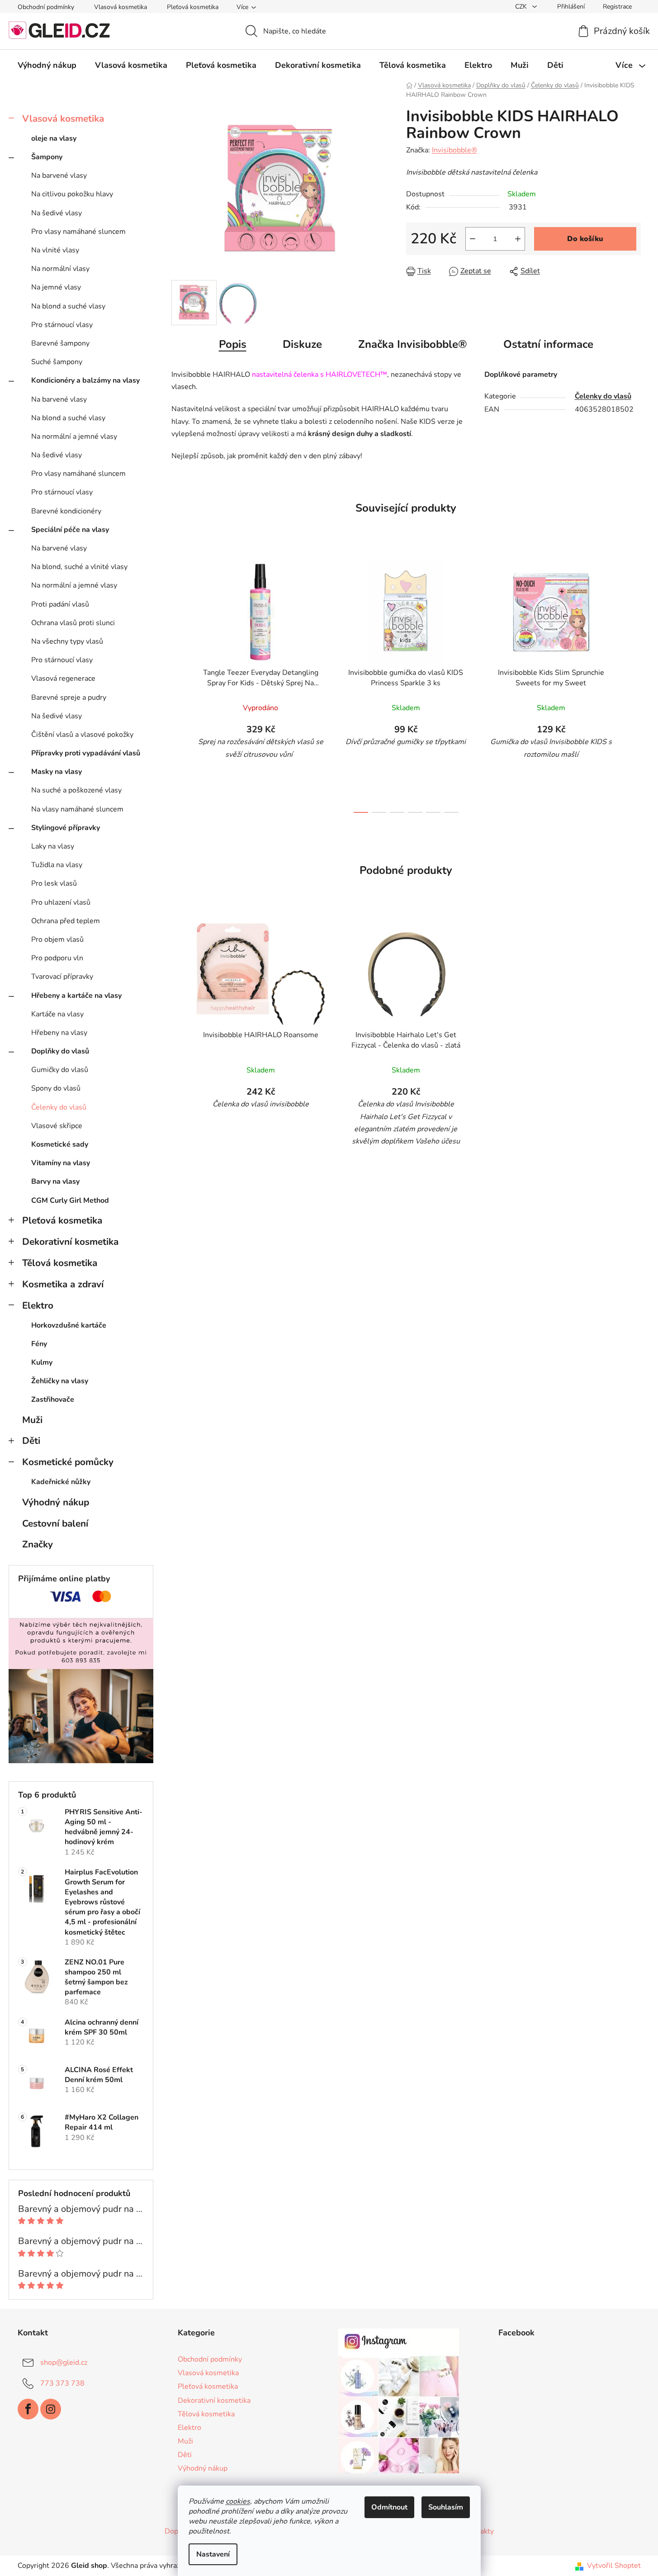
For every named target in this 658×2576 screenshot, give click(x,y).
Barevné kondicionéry (66, 511)
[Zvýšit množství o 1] (518, 239)
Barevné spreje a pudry (69, 697)
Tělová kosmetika (60, 1263)
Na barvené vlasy (59, 176)
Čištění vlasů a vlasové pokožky (82, 735)
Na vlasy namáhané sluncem (77, 809)
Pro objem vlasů (57, 939)
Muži (32, 1420)
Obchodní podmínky (46, 7)
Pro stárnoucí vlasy (62, 325)
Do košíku (585, 239)
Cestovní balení (55, 1523)
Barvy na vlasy (55, 1181)
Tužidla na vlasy (57, 865)
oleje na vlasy (54, 138)
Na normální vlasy (60, 269)
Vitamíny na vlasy (61, 1163)
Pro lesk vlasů (54, 883)
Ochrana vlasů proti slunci (73, 623)
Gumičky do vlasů (60, 1070)
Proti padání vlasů (60, 604)
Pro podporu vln (57, 958)
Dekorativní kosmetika (70, 1242)
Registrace (617, 7)
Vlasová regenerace (63, 678)
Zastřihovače (53, 1399)
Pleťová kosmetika (193, 7)
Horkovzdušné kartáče (69, 1325)
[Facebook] (28, 2409)
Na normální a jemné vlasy (74, 436)
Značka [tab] (413, 344)
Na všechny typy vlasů (67, 641)
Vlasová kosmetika (121, 7)
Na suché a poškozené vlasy (76, 790)
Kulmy (42, 1362)
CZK (522, 7)
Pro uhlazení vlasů (61, 902)
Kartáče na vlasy (57, 1014)
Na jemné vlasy (56, 287)
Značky (38, 1544)
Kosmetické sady (60, 1144)
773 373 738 (62, 2383)
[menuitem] (47, 65)
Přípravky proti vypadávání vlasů (86, 753)
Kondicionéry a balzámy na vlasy (85, 380)
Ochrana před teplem (66, 921)
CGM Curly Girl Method (70, 1200)
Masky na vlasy (57, 772)
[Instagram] (51, 2409)
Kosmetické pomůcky (68, 1462)
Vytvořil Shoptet (614, 2566)
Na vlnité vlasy (55, 250)
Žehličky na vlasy (60, 1381)
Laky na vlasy (53, 846)
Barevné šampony (60, 343)
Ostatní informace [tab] (548, 344)
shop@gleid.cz (64, 2363)
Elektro (38, 1305)
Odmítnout (389, 2507)
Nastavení (213, 2554)
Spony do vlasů (56, 1088)
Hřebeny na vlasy (59, 1033)
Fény (39, 1344)
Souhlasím (446, 2507)
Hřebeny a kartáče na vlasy (76, 996)
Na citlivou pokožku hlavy (72, 194)
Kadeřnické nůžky (61, 1482)
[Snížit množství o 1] (473, 239)
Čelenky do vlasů (59, 1107)
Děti (31, 1441)
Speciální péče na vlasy (70, 530)
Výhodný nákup (56, 1502)
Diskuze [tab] (302, 344)
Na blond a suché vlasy (68, 306)
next (634, 684)
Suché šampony (57, 362)
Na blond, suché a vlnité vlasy (79, 567)
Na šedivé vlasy (57, 213)
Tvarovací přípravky (62, 977)
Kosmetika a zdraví (63, 1284)
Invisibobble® (454, 150)
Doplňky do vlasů (60, 1051)
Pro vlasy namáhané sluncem (78, 232)
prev (179, 684)
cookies (238, 2501)
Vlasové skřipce (57, 1126)
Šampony (47, 157)
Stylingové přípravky (66, 828)
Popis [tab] (233, 344)
